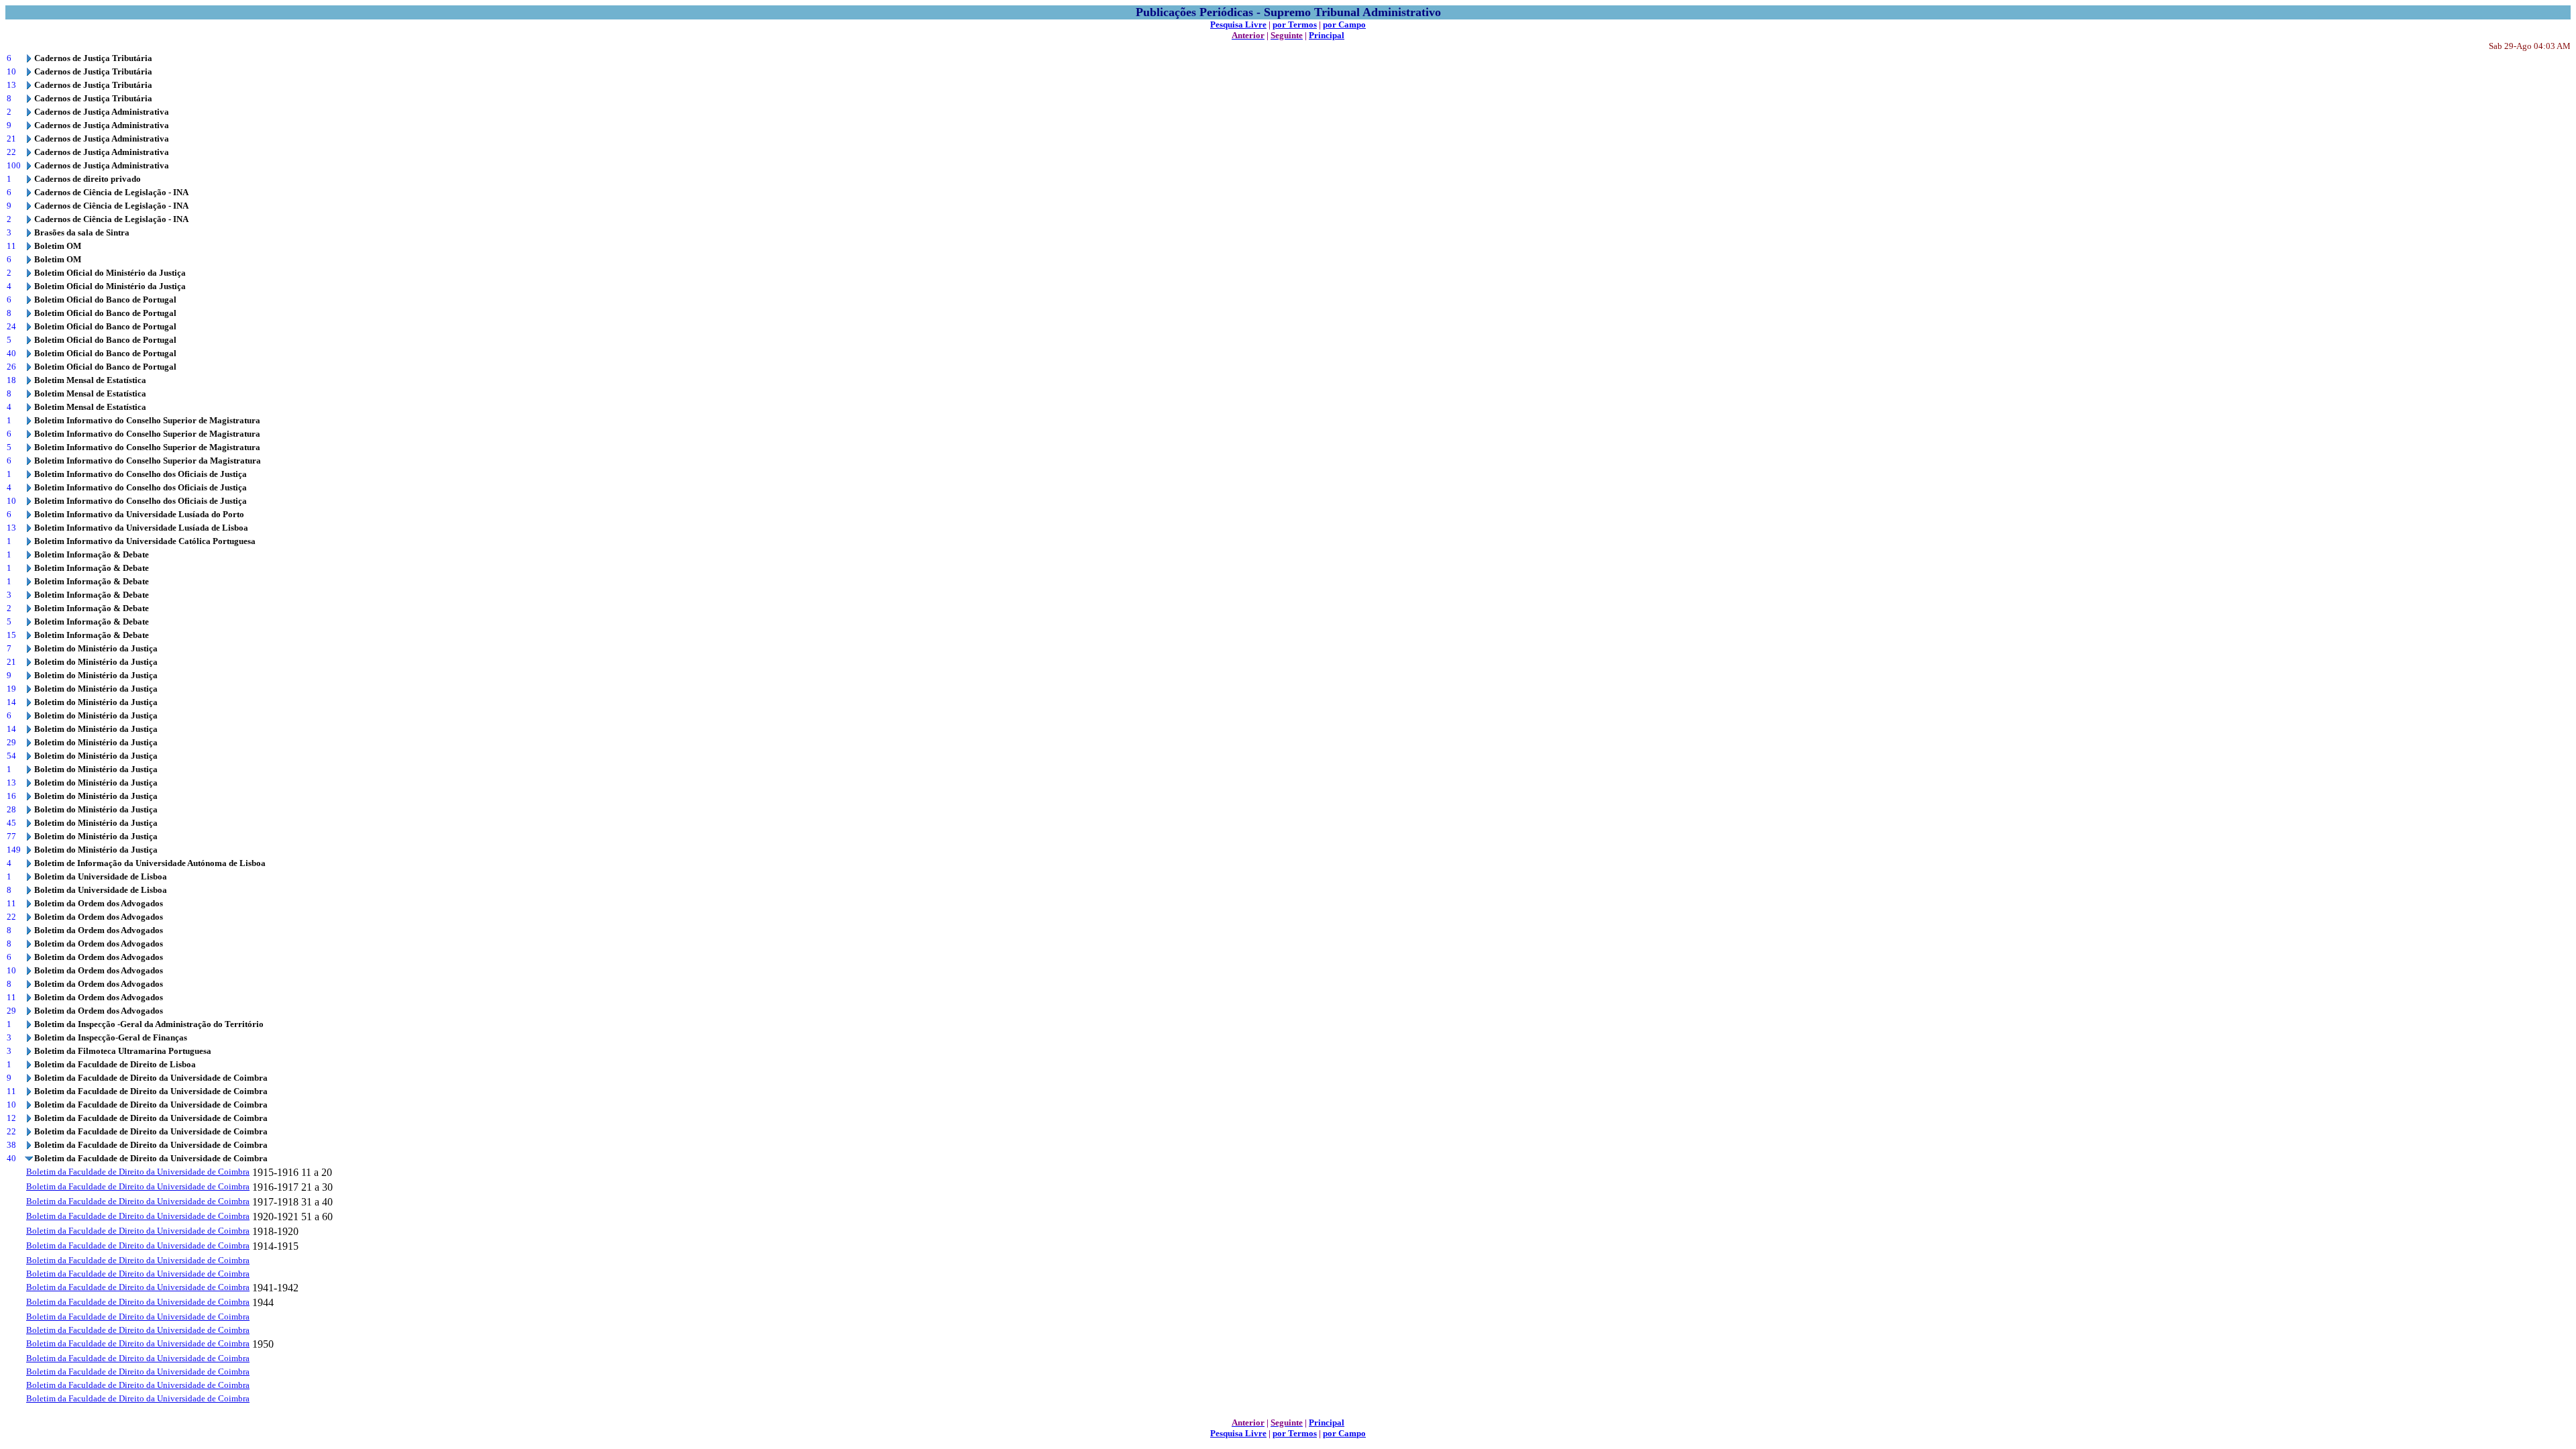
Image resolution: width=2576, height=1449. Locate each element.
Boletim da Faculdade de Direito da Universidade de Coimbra (138, 1172)
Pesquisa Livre (1238, 24)
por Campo (1344, 24)
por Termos (1295, 24)
